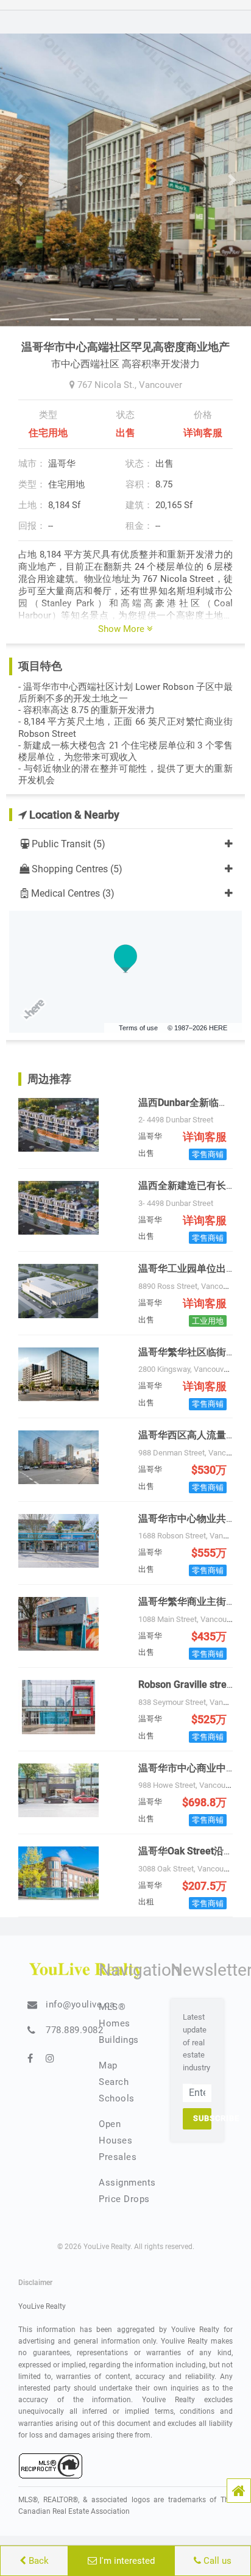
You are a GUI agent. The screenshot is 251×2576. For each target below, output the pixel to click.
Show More (122, 629)
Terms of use (138, 1028)
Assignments (127, 2183)
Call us (216, 2561)
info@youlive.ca (80, 2004)
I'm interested (126, 2561)
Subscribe (202, 2118)
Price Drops (124, 2199)
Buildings (119, 2040)
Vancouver (161, 385)
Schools (117, 2098)
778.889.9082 (74, 2030)
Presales (118, 2157)
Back (37, 2561)
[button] (239, 2491)
